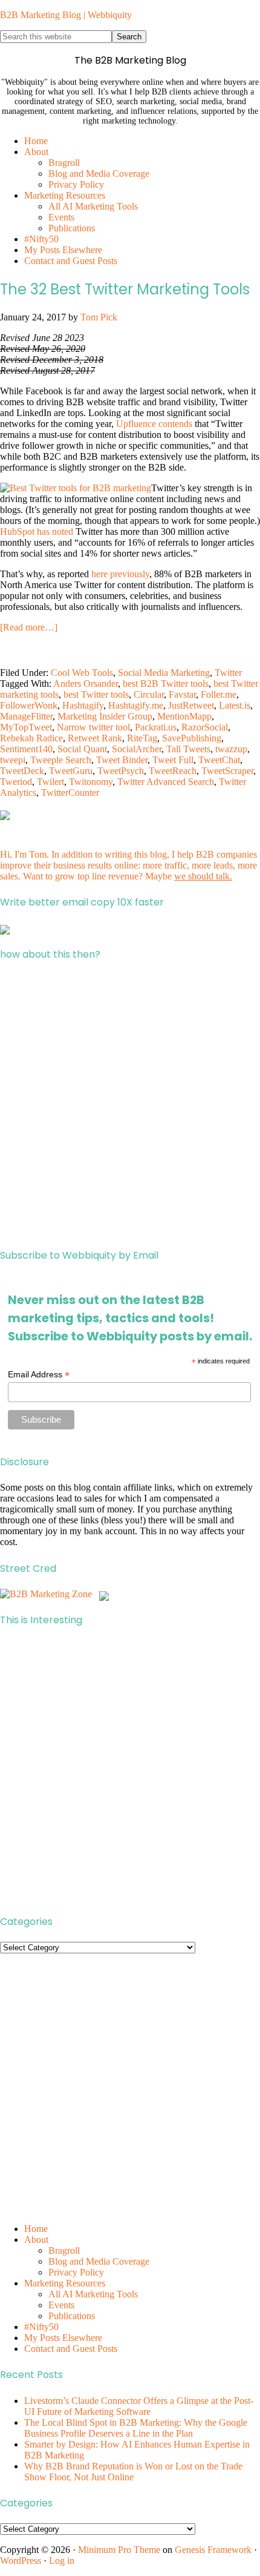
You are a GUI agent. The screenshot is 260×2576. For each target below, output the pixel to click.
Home (36, 2229)
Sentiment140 (26, 749)
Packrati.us (156, 727)
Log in (62, 2561)
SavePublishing (192, 738)
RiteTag (142, 738)
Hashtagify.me (136, 705)
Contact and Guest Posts (71, 2349)
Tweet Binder (122, 760)
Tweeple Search (61, 760)
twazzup (231, 749)
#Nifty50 (41, 2327)
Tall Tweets (188, 749)
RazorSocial (205, 727)
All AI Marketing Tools (93, 2294)
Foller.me (219, 694)
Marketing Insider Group (105, 716)
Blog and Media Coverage (99, 2261)
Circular (149, 694)
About (36, 2240)
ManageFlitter (26, 716)
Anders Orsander (86, 684)
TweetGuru (71, 771)
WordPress (21, 2561)
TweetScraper (227, 771)
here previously (120, 574)
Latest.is (235, 705)
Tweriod (16, 782)
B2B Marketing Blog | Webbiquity (66, 15)
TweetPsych (121, 771)
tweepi (13, 760)
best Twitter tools (96, 694)
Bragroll (64, 2250)
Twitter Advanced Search (166, 782)
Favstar (182, 694)
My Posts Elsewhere (63, 2338)
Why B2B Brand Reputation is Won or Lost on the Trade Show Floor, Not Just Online (133, 2472)
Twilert (50, 782)
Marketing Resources (65, 2283)
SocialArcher (137, 749)
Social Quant (82, 749)
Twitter (228, 673)
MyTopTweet (26, 727)
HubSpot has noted (37, 531)
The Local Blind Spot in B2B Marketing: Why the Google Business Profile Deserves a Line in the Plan (136, 2428)
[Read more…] (29, 627)
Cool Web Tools (82, 673)
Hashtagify (83, 705)
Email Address (39, 1375)
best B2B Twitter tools (166, 684)
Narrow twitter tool (93, 727)
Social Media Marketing (164, 673)
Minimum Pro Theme (119, 2550)
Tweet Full (173, 760)
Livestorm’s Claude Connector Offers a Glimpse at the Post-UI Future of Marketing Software (139, 2406)
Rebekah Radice (31, 738)
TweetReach (173, 771)
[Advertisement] (130, 1105)
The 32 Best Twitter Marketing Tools (125, 289)
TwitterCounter (70, 793)
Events (61, 2305)
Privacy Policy (76, 2272)
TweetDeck (22, 771)
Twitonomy (91, 782)
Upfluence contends (154, 424)
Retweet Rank (95, 738)
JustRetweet (191, 705)
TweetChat (219, 760)
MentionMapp (184, 716)
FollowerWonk (29, 705)
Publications (72, 2316)
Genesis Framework (213, 2550)
